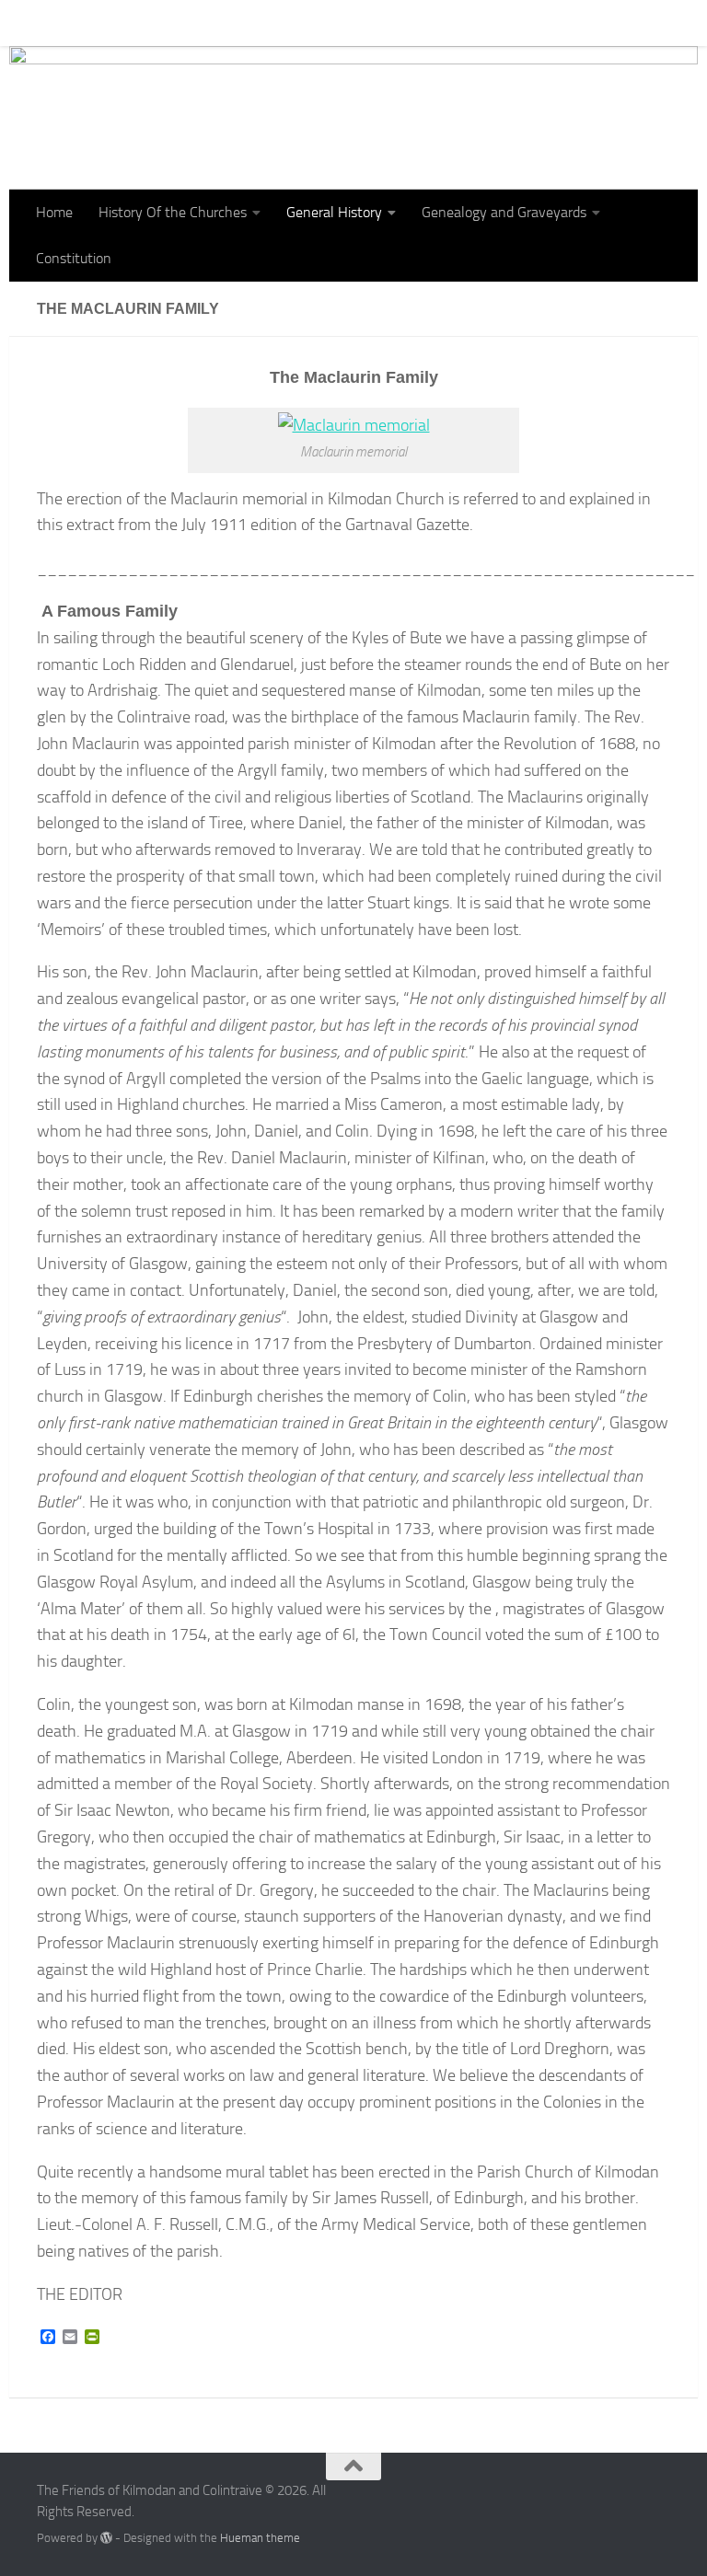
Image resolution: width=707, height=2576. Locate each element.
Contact (210, 23)
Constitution (122, 23)
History (388, 23)
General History (334, 212)
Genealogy (293, 23)
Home (41, 23)
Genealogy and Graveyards (504, 212)
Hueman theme (260, 2538)
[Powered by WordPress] (106, 2538)
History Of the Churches (173, 212)
